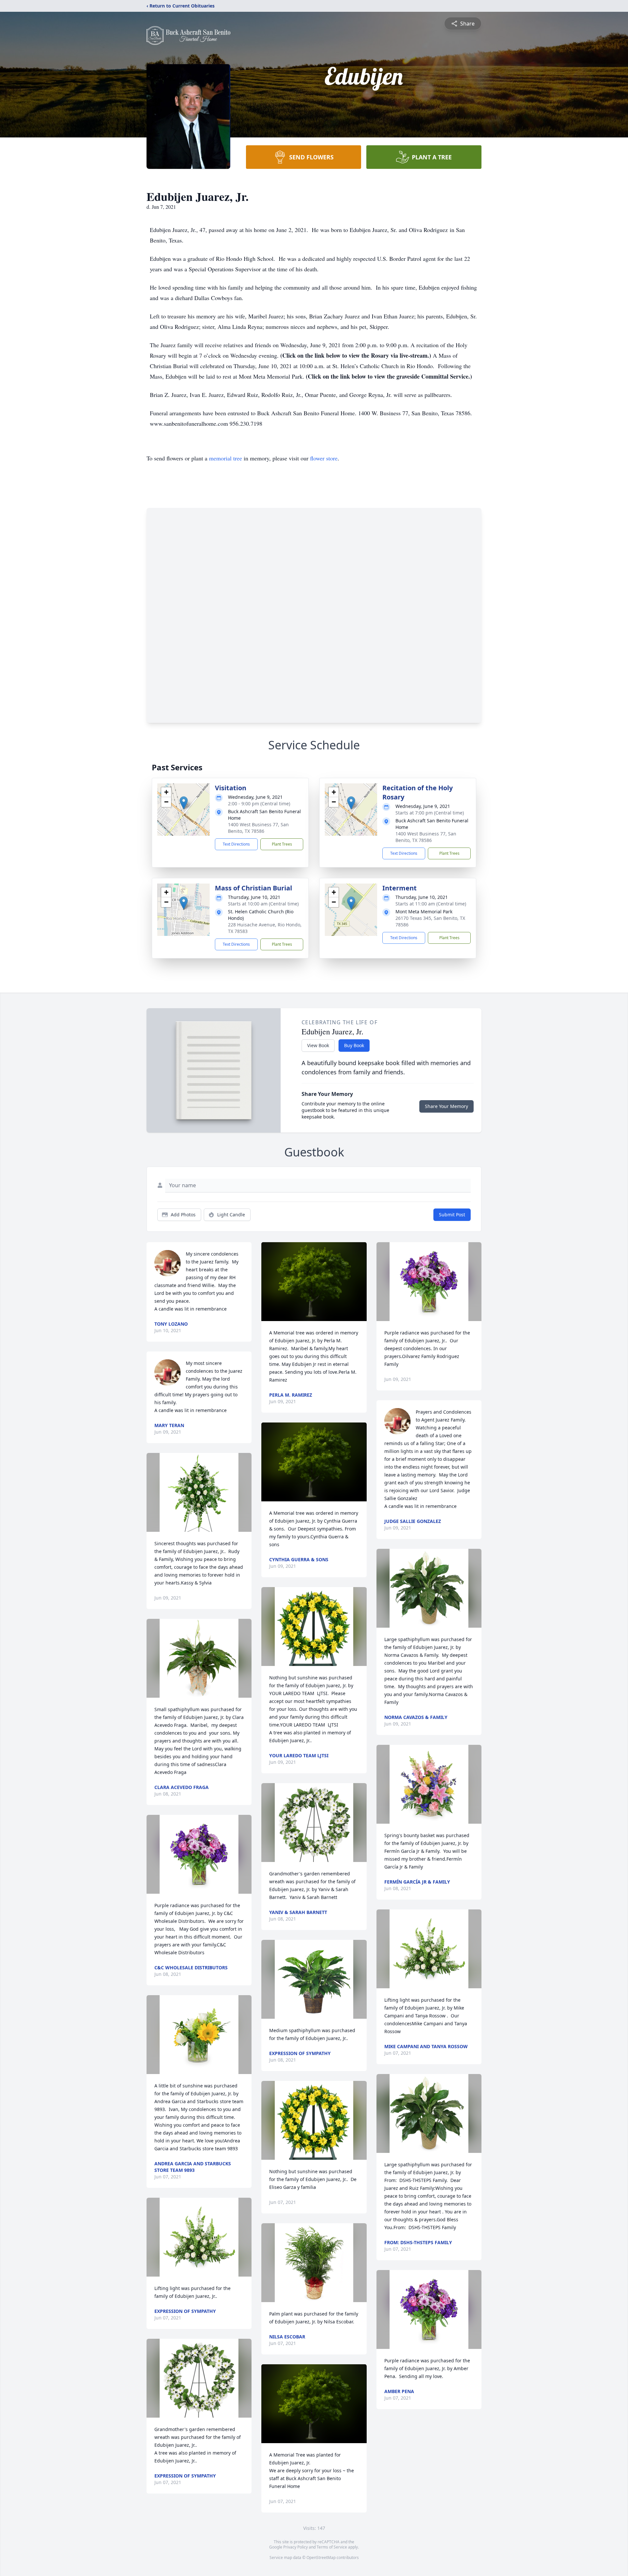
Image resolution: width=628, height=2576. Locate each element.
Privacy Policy (296, 2547)
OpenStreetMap (321, 2558)
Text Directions (236, 844)
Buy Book (354, 1045)
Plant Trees (282, 844)
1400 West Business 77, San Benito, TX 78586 (258, 828)
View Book (318, 1045)
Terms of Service (332, 2547)
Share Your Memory (446, 1106)
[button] (184, 803)
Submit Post (452, 1215)
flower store (324, 458)
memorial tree (226, 458)
